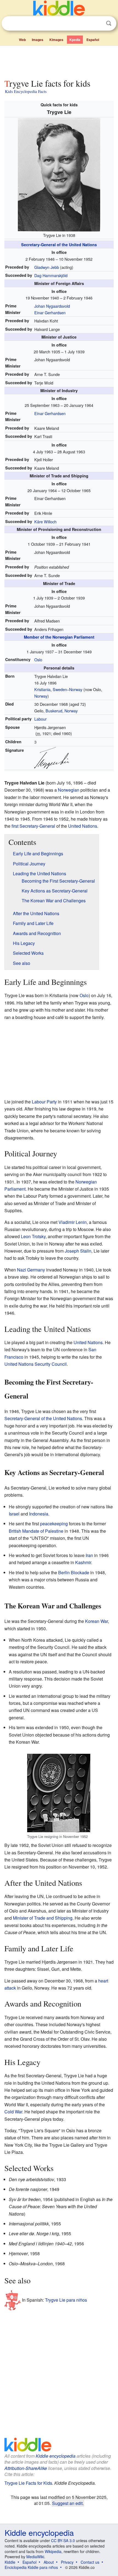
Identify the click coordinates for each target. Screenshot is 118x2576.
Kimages (56, 40)
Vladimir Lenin (73, 1222)
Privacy (67, 2562)
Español (93, 40)
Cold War (13, 2112)
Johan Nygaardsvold (52, 306)
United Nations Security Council (36, 1364)
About (49, 2562)
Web (22, 40)
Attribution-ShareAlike (26, 2468)
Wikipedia (53, 2551)
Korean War (96, 1621)
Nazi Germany (31, 1270)
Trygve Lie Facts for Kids (28, 2483)
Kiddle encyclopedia (56, 2456)
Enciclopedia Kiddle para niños (31, 2567)
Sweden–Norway (68, 689)
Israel (14, 1514)
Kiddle (10, 2562)
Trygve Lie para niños (66, 2300)
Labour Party (44, 1102)
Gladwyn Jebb (47, 267)
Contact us (90, 2562)
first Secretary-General (33, 826)
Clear (97, 24)
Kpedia (75, 40)
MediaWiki (35, 2557)
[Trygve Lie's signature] (52, 757)
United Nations (83, 826)
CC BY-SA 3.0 (63, 2540)
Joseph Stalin (78, 1251)
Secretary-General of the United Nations (59, 245)
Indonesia (39, 1514)
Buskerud (54, 711)
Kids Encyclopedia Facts (26, 91)
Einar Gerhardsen (50, 312)
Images (38, 40)
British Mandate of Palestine (36, 1531)
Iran (89, 1555)
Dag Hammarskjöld (51, 275)
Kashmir (83, 1562)
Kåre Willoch (45, 522)
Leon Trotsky (33, 1236)
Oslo (38, 660)
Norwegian (69, 790)
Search (109, 23)
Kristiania (42, 689)
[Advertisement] (59, 61)
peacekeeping (54, 1524)
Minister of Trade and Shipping (43, 1918)
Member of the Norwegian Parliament (59, 637)
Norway (41, 696)
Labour (40, 719)
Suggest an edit (67, 2503)
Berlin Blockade (74, 1572)
